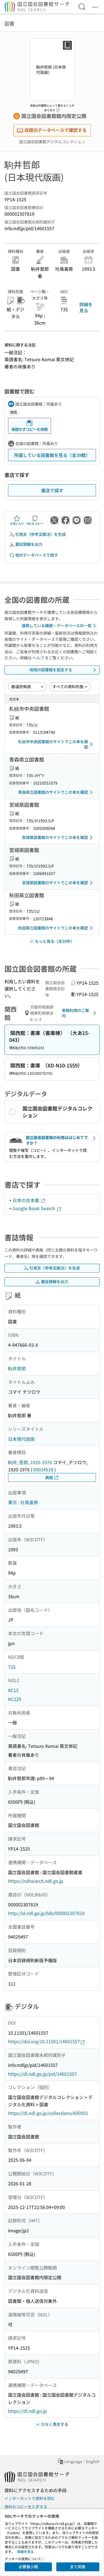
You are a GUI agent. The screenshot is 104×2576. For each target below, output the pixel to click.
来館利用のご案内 (75, 1013)
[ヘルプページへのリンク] (58, 109)
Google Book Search (34, 1208)
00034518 (43, 1469)
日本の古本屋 (26, 1200)
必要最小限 (28, 2567)
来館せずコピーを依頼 (29, 429)
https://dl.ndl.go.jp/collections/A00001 (48, 2113)
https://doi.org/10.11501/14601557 (44, 2041)
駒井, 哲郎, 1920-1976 (30, 1462)
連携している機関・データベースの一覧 (57, 625)
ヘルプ (38, 658)
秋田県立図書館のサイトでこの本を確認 (53, 928)
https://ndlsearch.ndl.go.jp (36, 1881)
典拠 (49, 1477)
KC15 (13, 1690)
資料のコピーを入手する (26, 2507)
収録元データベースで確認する (55, 130)
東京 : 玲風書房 (23, 1502)
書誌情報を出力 (29, 544)
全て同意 (78, 2567)
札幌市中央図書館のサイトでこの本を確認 (53, 744)
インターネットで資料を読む (30, 2498)
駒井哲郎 (17, 1368)
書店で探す (52, 490)
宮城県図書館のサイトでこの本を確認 (55, 837)
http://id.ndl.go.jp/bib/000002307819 (46, 1913)
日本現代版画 (21, 1439)
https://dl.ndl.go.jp (27, 2411)
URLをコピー (35, 523)
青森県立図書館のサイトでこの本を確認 (53, 792)
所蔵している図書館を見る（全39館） (52, 455)
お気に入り (17, 523)
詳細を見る (86, 307)
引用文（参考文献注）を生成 (40, 534)
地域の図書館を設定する (51, 670)
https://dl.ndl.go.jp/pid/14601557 (42, 2074)
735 (12, 1667)
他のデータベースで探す (37, 555)
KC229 (15, 1699)
